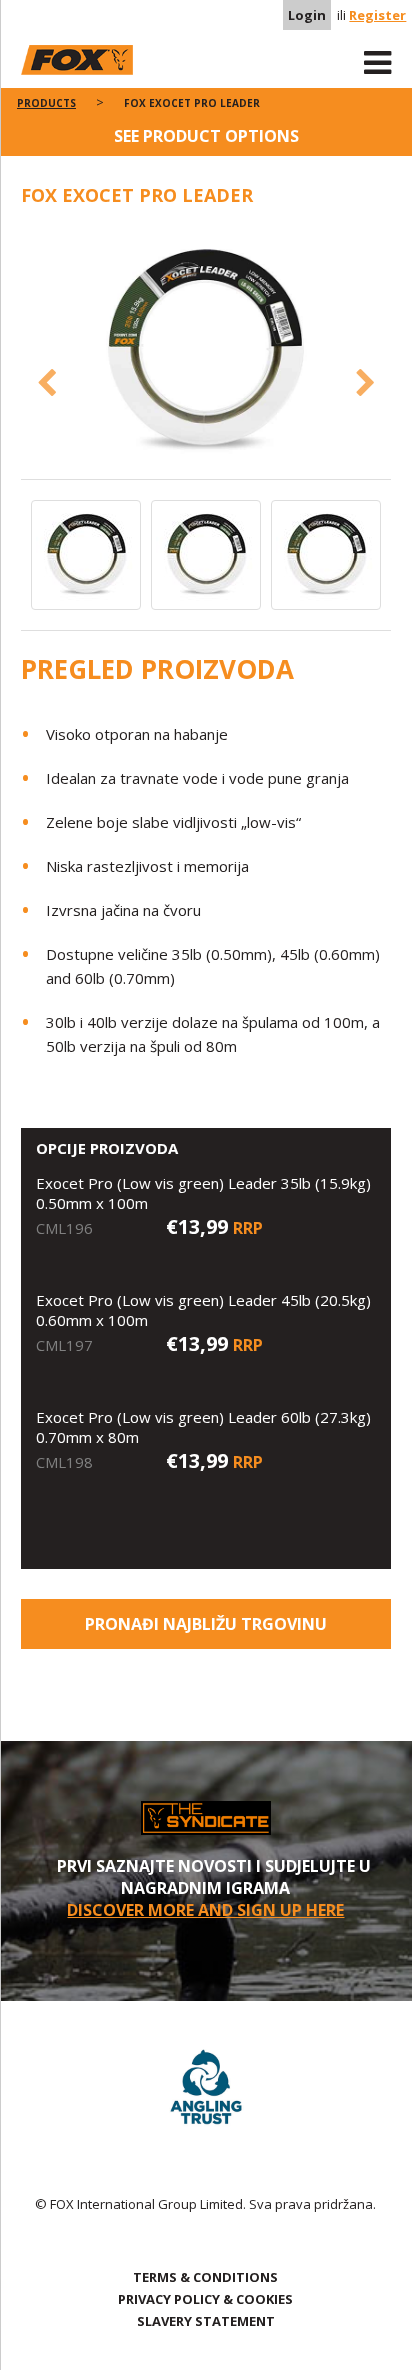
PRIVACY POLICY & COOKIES (205, 2299)
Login (307, 15)
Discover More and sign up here (205, 1910)
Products (46, 103)
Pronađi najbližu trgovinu (206, 1624)
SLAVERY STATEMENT (206, 2321)
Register (377, 15)
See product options (206, 136)
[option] (206, 353)
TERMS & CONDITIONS (205, 2277)
